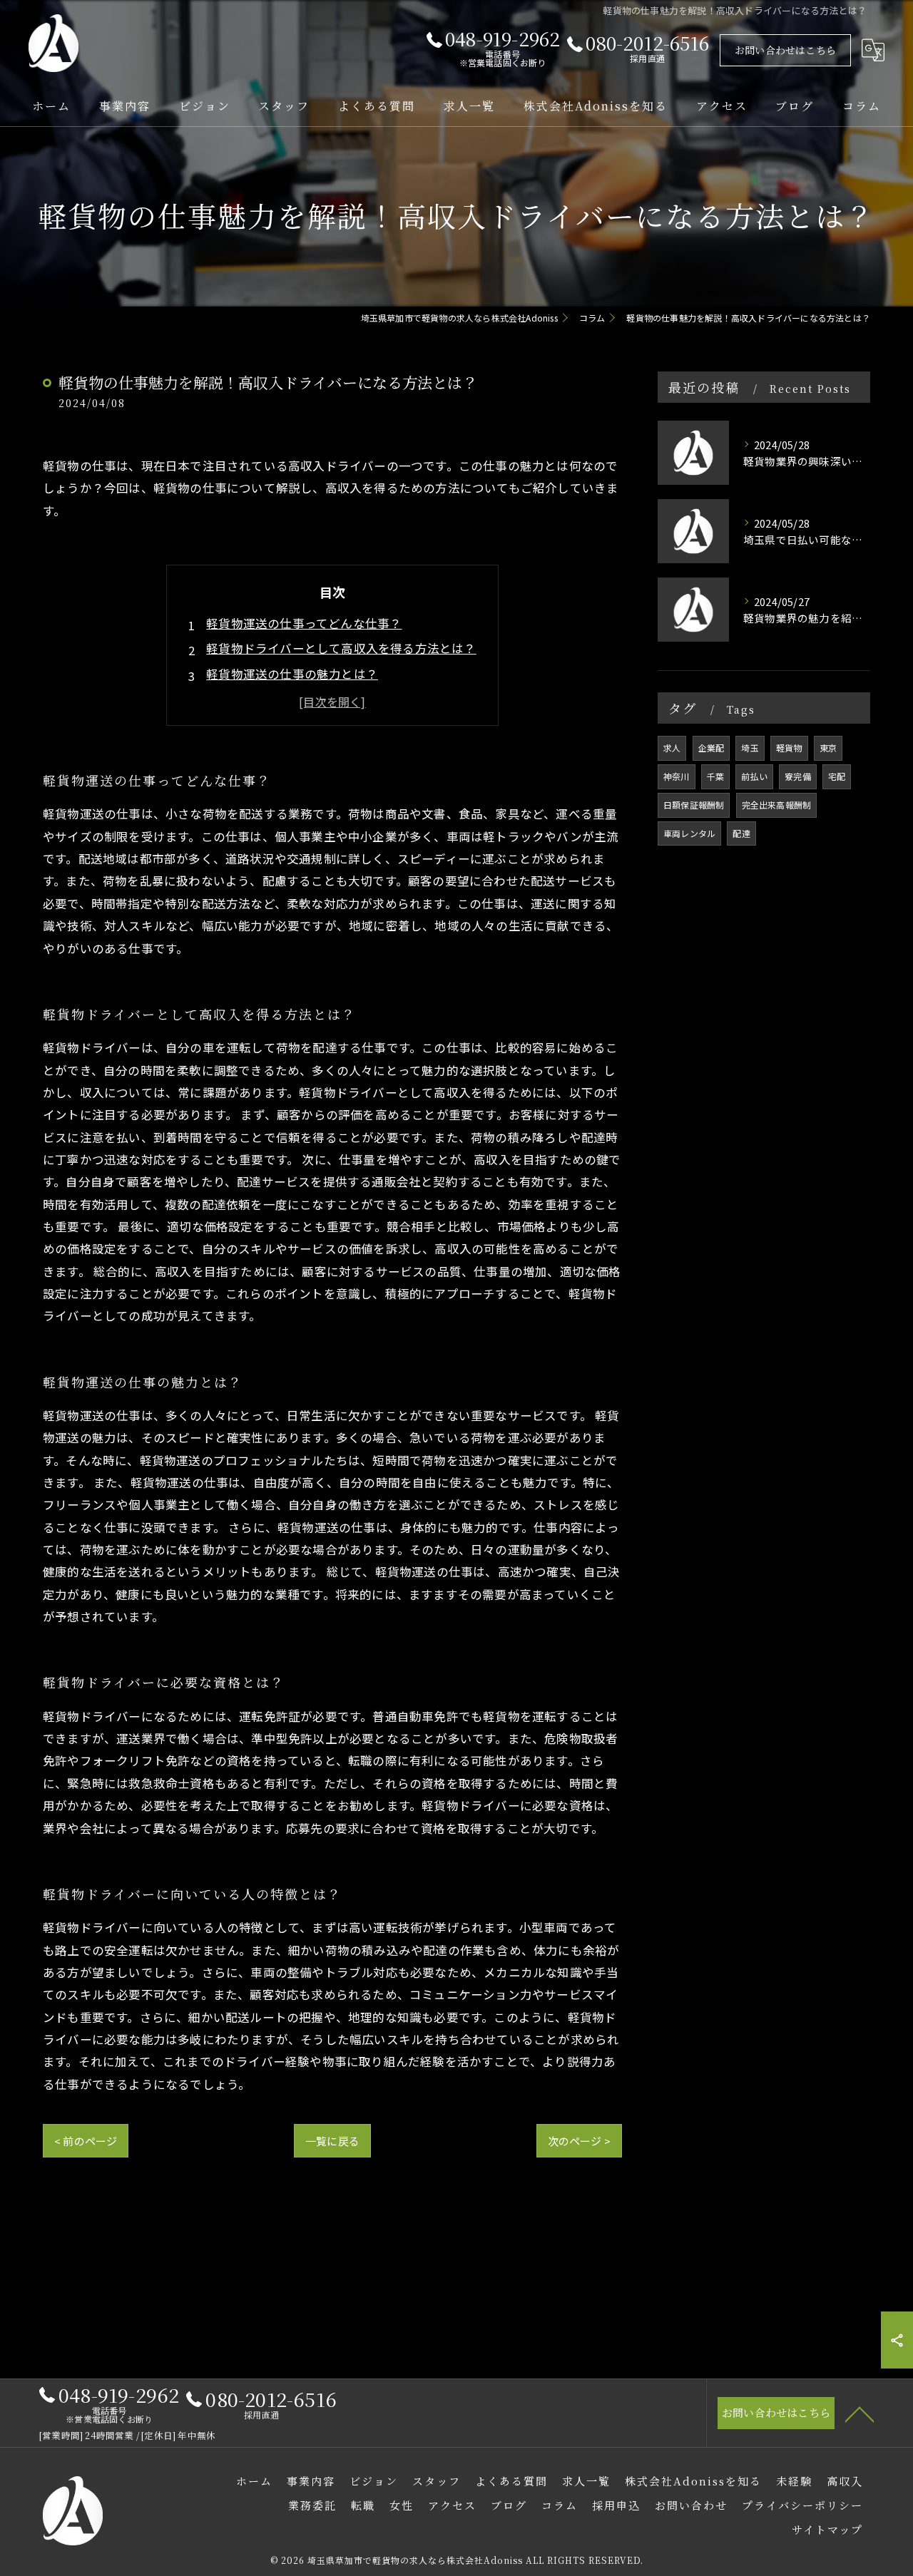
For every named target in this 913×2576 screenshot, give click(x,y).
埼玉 (750, 748)
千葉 (715, 776)
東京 (828, 748)
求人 (672, 748)
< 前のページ (86, 2141)
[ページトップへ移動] (860, 2413)
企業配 (711, 748)
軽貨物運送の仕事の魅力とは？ (292, 674)
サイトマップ (827, 2529)
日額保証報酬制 (694, 805)
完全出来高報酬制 (777, 805)
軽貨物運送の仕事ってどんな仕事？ (304, 623)
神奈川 (677, 776)
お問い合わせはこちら (785, 50)
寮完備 (798, 776)
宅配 (837, 776)
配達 (741, 833)
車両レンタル (689, 833)
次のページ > (579, 2141)
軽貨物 (789, 748)
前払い (754, 776)
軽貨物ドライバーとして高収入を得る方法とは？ (341, 648)
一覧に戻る (332, 2141)
